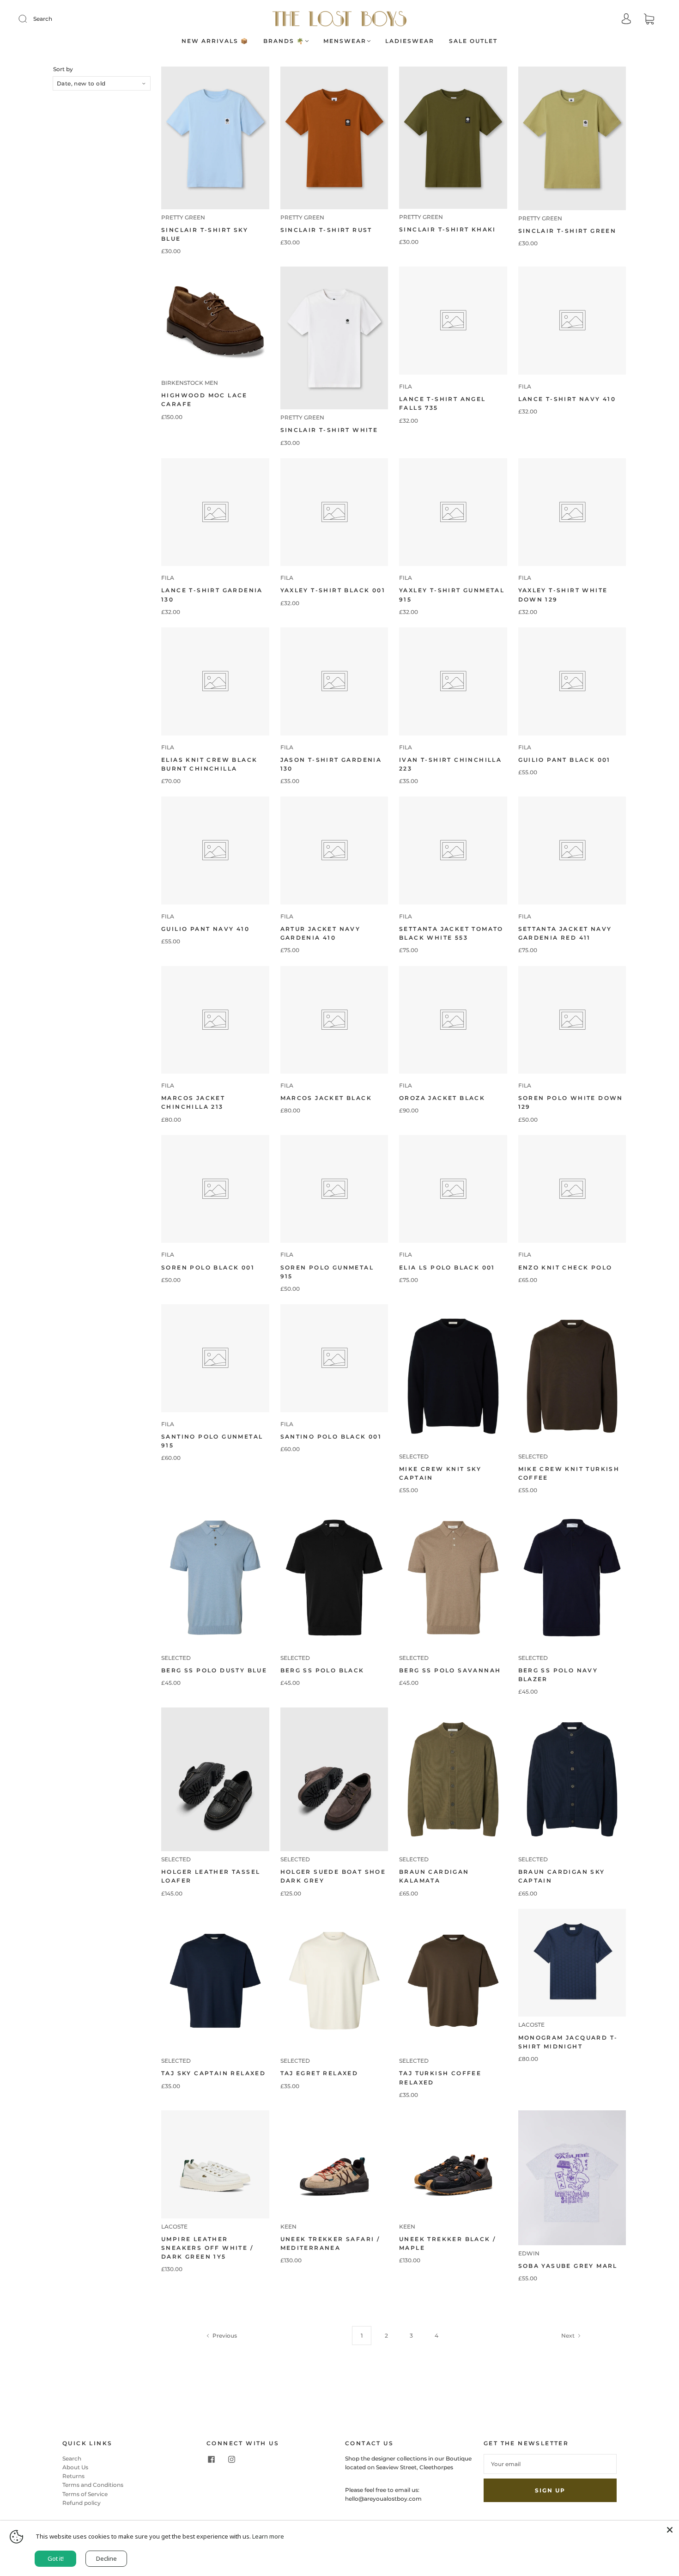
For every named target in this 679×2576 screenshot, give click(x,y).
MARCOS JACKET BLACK (326, 1098)
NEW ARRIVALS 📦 (215, 41)
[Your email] (550, 2464)
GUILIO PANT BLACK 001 (564, 760)
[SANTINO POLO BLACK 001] (334, 1358)
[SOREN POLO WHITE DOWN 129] (572, 1020)
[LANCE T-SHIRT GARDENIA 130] (215, 512)
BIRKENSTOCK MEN (190, 383)
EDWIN (529, 2253)
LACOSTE (531, 2025)
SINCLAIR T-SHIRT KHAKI (448, 229)
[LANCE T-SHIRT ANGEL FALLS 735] (453, 321)
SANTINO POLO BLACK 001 (331, 1437)
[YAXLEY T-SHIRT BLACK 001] (334, 512)
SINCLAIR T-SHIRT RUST (326, 230)
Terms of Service (85, 2494)
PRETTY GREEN (183, 217)
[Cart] (649, 20)
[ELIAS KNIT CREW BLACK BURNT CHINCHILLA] (215, 681)
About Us (75, 2467)
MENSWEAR (345, 41)
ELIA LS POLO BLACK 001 (447, 1267)
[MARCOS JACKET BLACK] (334, 1020)
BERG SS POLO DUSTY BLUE (214, 1670)
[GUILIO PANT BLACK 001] (572, 681)
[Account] (626, 20)
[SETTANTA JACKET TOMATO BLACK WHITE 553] (453, 851)
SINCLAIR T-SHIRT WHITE (329, 430)
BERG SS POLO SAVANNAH (450, 1670)
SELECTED (414, 1456)
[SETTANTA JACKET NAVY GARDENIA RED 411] (572, 851)
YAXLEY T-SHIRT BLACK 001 (333, 590)
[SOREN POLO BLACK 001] (215, 1189)
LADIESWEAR (410, 41)
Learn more (268, 2536)
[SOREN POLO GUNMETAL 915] (334, 1189)
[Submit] (29, 19)
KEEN (288, 2227)
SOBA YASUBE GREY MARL (568, 2266)
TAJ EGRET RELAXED (319, 2073)
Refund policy (82, 2503)
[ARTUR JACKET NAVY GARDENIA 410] (334, 851)
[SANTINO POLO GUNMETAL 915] (215, 1358)
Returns (73, 2476)
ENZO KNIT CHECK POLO (565, 1267)
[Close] (670, 2530)
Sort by (63, 69)
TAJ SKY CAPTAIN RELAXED (213, 2073)
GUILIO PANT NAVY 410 (205, 929)
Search (43, 19)
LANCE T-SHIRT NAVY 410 (567, 399)
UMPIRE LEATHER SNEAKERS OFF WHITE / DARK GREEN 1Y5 (207, 2248)
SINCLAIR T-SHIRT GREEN (567, 231)
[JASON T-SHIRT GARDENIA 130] (334, 681)
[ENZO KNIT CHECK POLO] (572, 1189)
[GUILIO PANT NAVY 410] (215, 851)
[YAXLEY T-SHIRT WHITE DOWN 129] (572, 512)
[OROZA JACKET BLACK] (453, 1020)
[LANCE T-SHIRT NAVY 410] (572, 321)
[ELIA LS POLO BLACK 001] (453, 1189)
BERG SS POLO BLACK (322, 1670)
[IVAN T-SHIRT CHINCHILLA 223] (453, 681)
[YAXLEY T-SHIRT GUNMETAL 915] (453, 512)
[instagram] (231, 2460)
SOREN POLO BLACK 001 (208, 1267)
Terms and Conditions (93, 2485)
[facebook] (211, 2460)
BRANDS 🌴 (284, 41)
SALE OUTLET (473, 41)
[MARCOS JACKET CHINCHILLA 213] (215, 1020)
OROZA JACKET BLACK (442, 1098)
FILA (406, 386)
